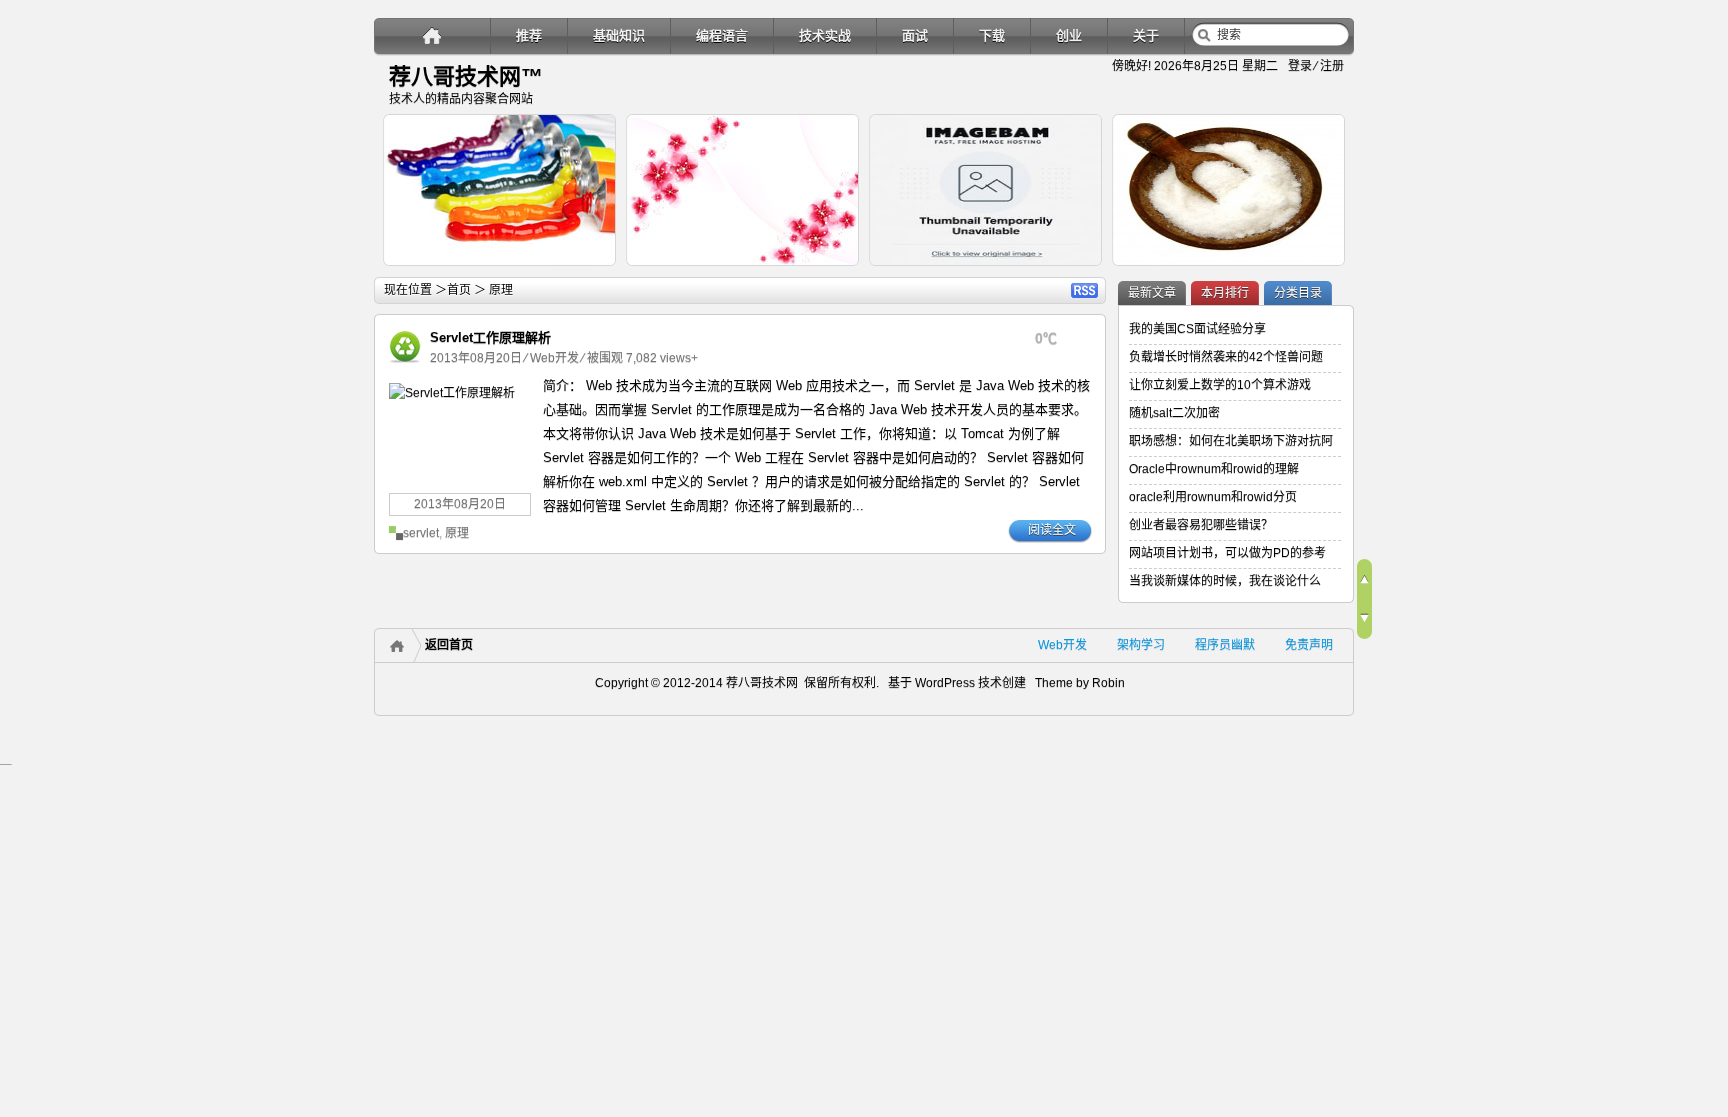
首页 (459, 290)
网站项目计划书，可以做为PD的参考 (1227, 553)
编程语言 (722, 35)
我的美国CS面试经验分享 (1197, 329)
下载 (992, 35)
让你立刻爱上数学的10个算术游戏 (1220, 385)
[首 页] (432, 35)
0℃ (1046, 338)
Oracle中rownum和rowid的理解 (1214, 469)
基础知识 (619, 35)
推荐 (529, 35)
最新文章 (1152, 293)
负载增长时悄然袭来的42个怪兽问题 (1226, 357)
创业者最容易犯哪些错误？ (1201, 525)
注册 (1332, 66)
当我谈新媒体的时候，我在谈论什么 (1225, 581)
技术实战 (825, 35)
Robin (1108, 683)
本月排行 (1225, 293)
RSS (1084, 290)
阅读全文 (1052, 530)
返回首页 (449, 645)
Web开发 (554, 358)
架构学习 (1141, 645)
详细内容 (590, 274)
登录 (1300, 66)
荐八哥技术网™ (466, 76)
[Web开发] (405, 363)
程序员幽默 (1225, 645)
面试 (915, 35)
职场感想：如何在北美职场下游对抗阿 (1231, 441)
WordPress (943, 683)
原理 (457, 533)
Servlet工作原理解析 (490, 337)
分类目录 (1298, 293)
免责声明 (1309, 645)
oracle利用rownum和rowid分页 (1213, 497)
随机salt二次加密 (1174, 413)
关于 (1146, 35)
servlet (421, 533)
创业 (1069, 35)
